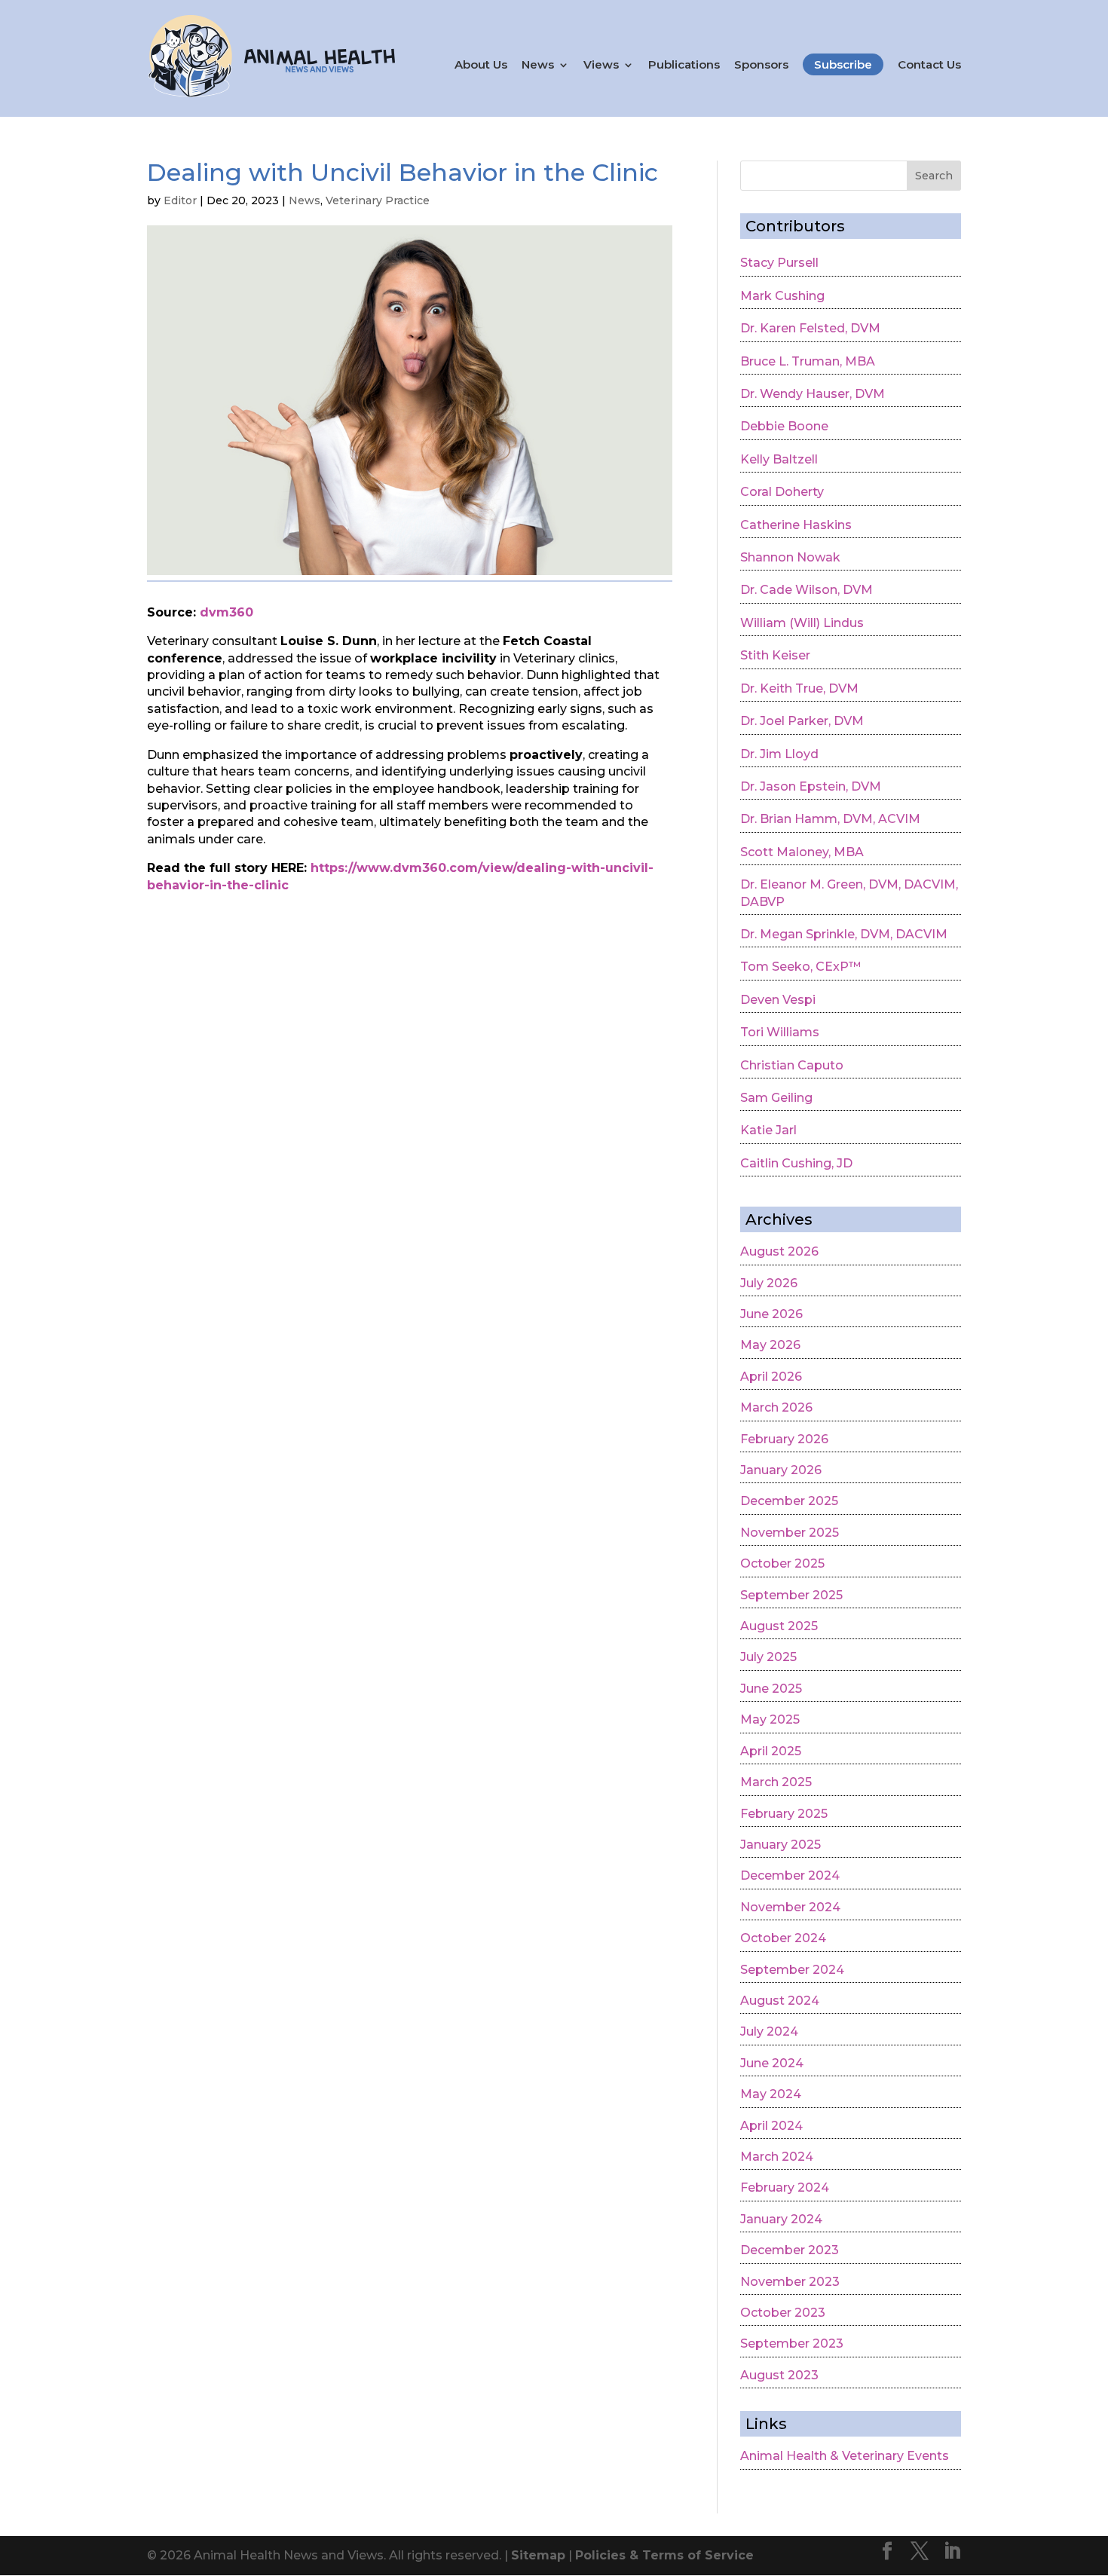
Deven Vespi (778, 1000)
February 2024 (785, 2187)
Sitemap (538, 2555)
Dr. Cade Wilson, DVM (807, 590)
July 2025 (768, 1657)
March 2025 (776, 1782)
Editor (180, 200)
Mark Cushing (782, 296)
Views (601, 65)
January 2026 (781, 1470)
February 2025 (784, 1814)
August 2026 (779, 1251)
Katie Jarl (768, 1130)
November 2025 (790, 1533)
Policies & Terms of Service (664, 2555)
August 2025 (779, 1626)
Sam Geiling (776, 1098)
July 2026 (769, 1283)
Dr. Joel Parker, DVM (802, 721)
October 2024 (783, 1938)
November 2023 (790, 2282)
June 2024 (772, 2063)
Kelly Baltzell (779, 459)
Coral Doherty (782, 492)
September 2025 (791, 1595)
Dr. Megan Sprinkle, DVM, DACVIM (844, 934)
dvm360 (226, 612)
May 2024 (771, 2094)
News (538, 65)
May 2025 (770, 1719)
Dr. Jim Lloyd (779, 754)
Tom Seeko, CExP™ (800, 967)
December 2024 (790, 1875)
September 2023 (792, 2343)
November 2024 (790, 1907)
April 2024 (771, 2126)
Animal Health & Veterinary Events (845, 2456)
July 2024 (769, 2031)
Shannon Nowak (790, 557)
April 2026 (771, 1377)
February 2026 (784, 1439)
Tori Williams (780, 1032)
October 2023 (783, 2313)
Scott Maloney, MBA (802, 852)
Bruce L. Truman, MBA (808, 361)
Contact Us (929, 65)
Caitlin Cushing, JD (796, 1163)
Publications (684, 65)
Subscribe (843, 64)
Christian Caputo (792, 1065)
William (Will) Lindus (802, 623)
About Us (481, 65)
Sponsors (761, 65)
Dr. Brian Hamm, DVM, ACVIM (830, 819)
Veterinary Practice (378, 200)
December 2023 (790, 2250)
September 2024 (792, 1970)
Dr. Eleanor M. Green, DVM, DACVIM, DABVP (849, 893)
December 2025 (789, 1501)
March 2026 (776, 1407)
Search (934, 176)
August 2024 (780, 2001)
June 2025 (771, 1689)
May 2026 (770, 1345)
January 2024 (781, 2219)
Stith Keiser (775, 655)
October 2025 (782, 1563)
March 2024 (777, 2157)
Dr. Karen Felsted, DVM (810, 328)
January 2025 (780, 1845)
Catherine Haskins (796, 525)
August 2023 (779, 2375)
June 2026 (771, 1314)
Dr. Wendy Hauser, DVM (813, 394)
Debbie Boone (784, 426)
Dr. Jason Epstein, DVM (811, 786)
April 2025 (771, 1751)
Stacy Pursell (779, 263)
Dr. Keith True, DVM (799, 688)
